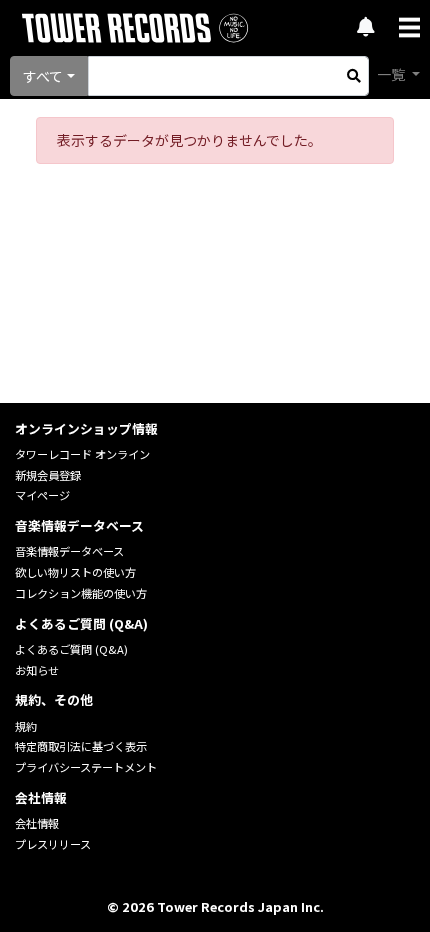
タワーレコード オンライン (82, 454)
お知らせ (37, 670)
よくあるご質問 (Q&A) (71, 649)
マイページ (42, 495)
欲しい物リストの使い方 (75, 572)
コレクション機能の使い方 (81, 593)
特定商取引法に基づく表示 (81, 746)
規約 (26, 726)
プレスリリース (53, 844)
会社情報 (37, 823)
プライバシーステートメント (86, 767)
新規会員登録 (48, 475)
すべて (43, 76)
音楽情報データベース (69, 551)
